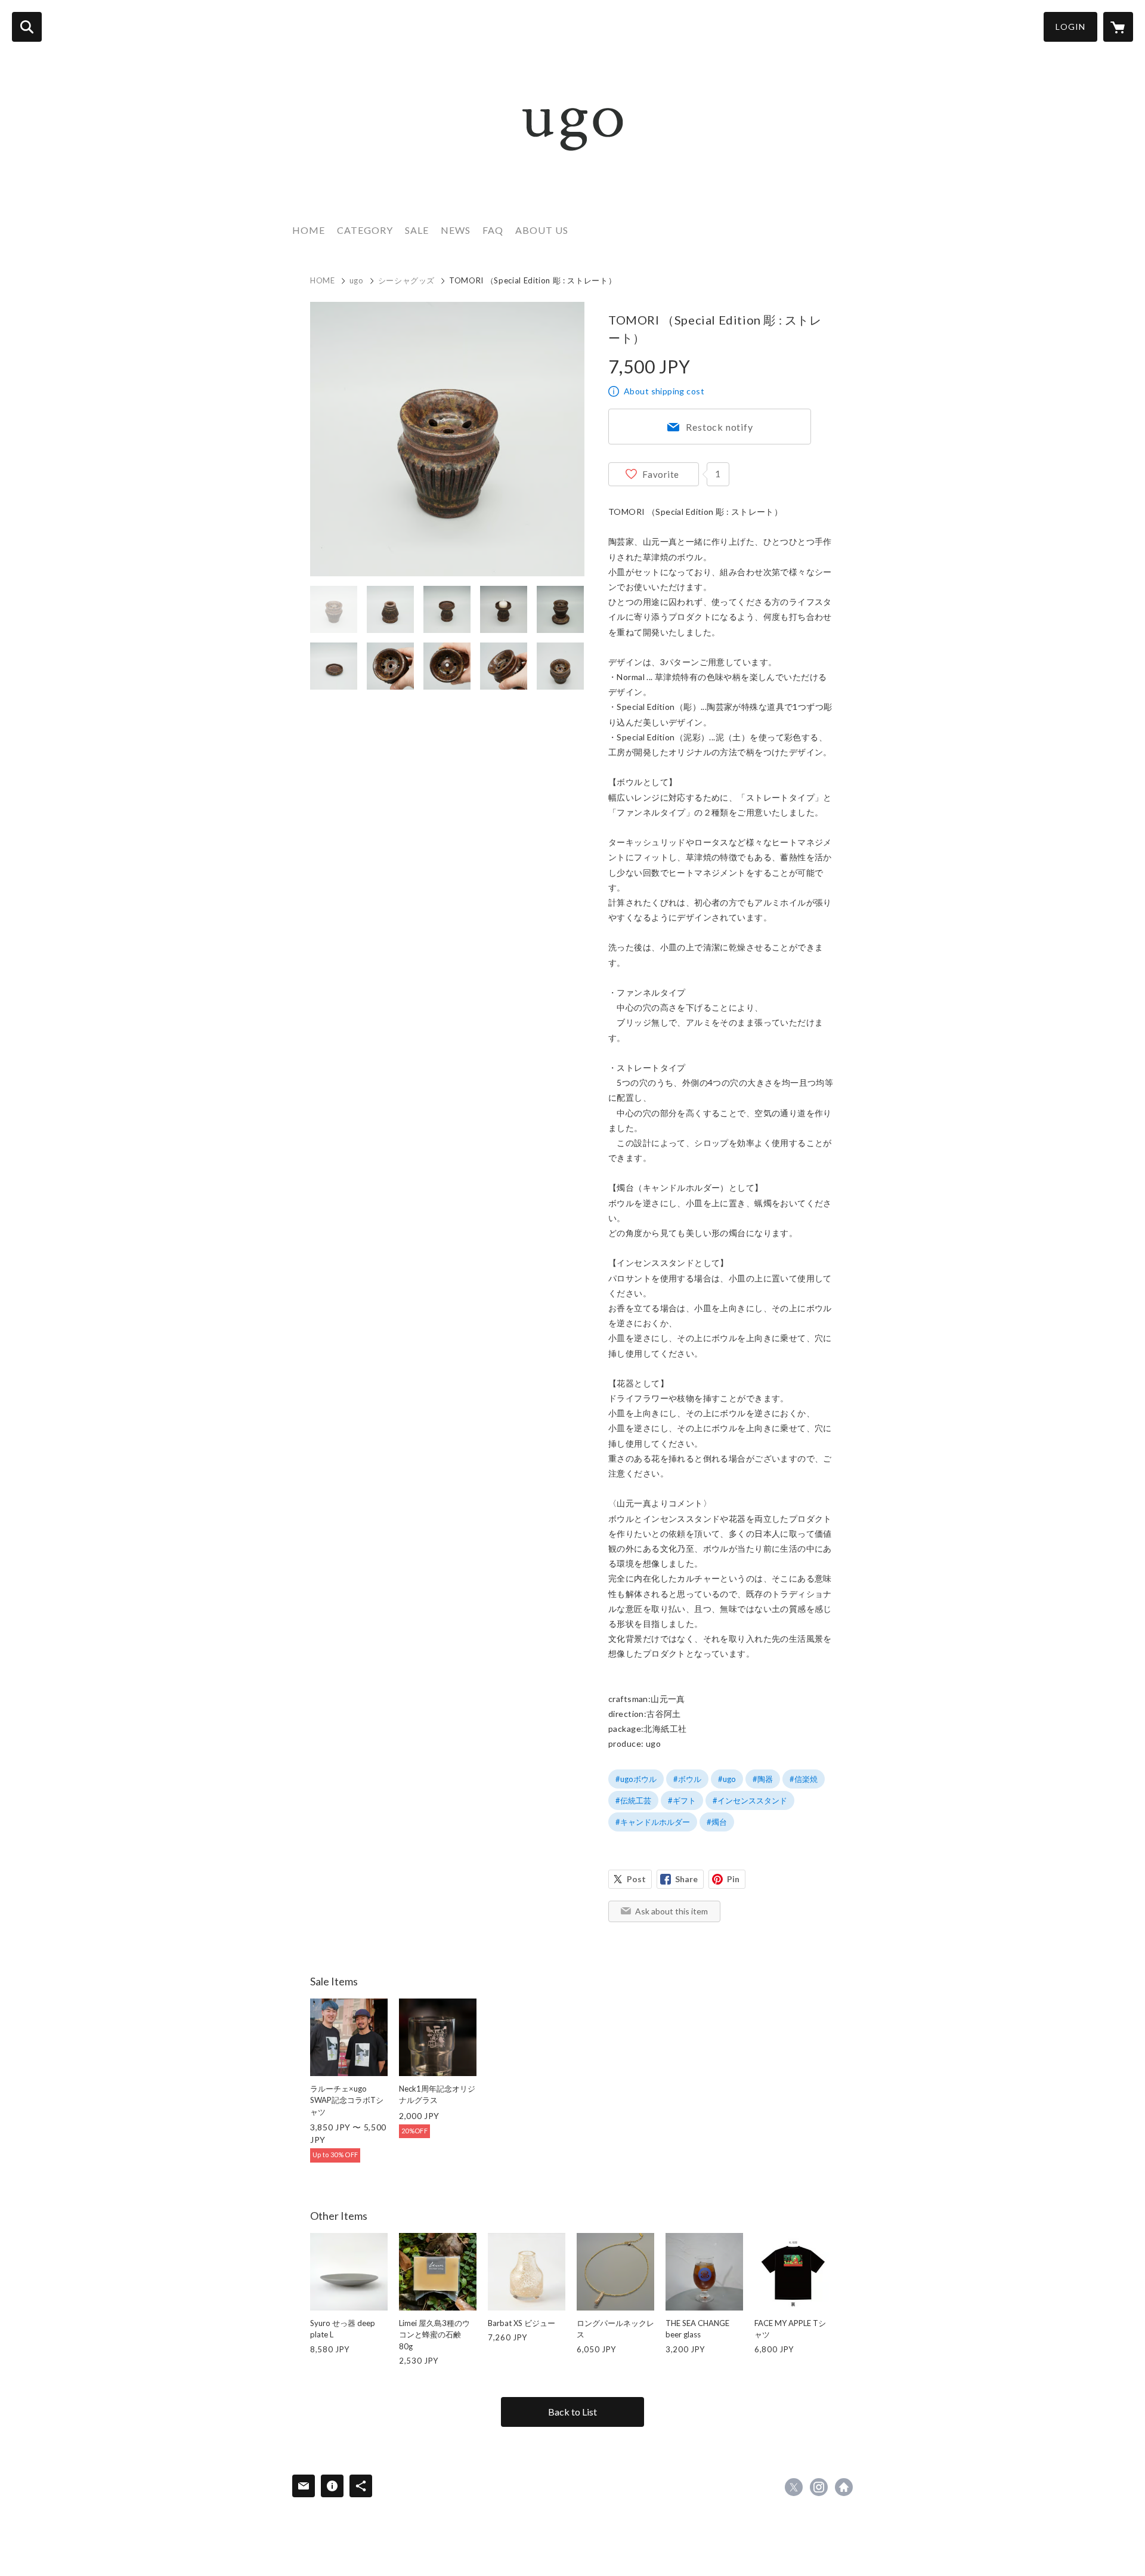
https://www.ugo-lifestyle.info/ (844, 2487)
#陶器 (763, 1779)
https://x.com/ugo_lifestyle (794, 2487)
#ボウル (687, 1779)
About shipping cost (664, 391)
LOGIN (1070, 27)
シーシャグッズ (407, 280)
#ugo (727, 1779)
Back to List (572, 2412)
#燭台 (717, 1822)
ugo (357, 280)
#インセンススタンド (750, 1800)
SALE (417, 230)
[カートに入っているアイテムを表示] (1118, 27)
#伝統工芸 (633, 1800)
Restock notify (719, 427)
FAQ (493, 230)
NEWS (456, 230)
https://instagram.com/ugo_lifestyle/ (819, 2487)
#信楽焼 (804, 1779)
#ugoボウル (636, 1779)
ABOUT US (542, 230)
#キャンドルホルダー (653, 1822)
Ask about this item (671, 1911)
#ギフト (682, 1800)
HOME (309, 230)
